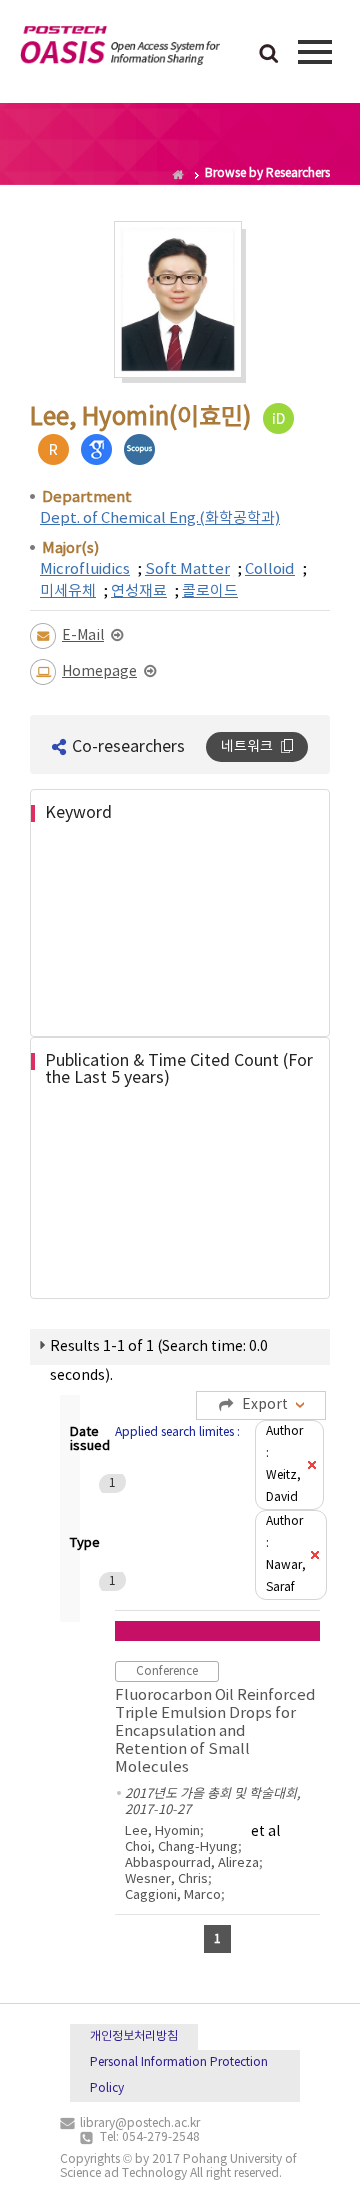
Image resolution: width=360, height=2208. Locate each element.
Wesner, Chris (166, 1879)
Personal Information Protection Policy (179, 2075)
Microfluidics (85, 569)
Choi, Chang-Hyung (181, 1847)
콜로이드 (210, 591)
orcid (278, 418)
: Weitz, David (284, 1464)
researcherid (53, 449)
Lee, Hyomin (162, 1831)
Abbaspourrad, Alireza (192, 1863)
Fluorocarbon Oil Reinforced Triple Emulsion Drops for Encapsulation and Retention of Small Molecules (215, 1731)
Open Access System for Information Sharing (120, 49)
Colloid (270, 569)
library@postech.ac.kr (140, 2123)
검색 (269, 55)
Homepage (99, 672)
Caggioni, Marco (173, 1895)
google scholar (96, 449)
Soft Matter (187, 569)
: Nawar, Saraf (286, 1554)
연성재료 (139, 591)
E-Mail (83, 636)
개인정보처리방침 (134, 2036)
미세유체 (68, 591)
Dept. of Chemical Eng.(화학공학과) (160, 518)
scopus (139, 449)
